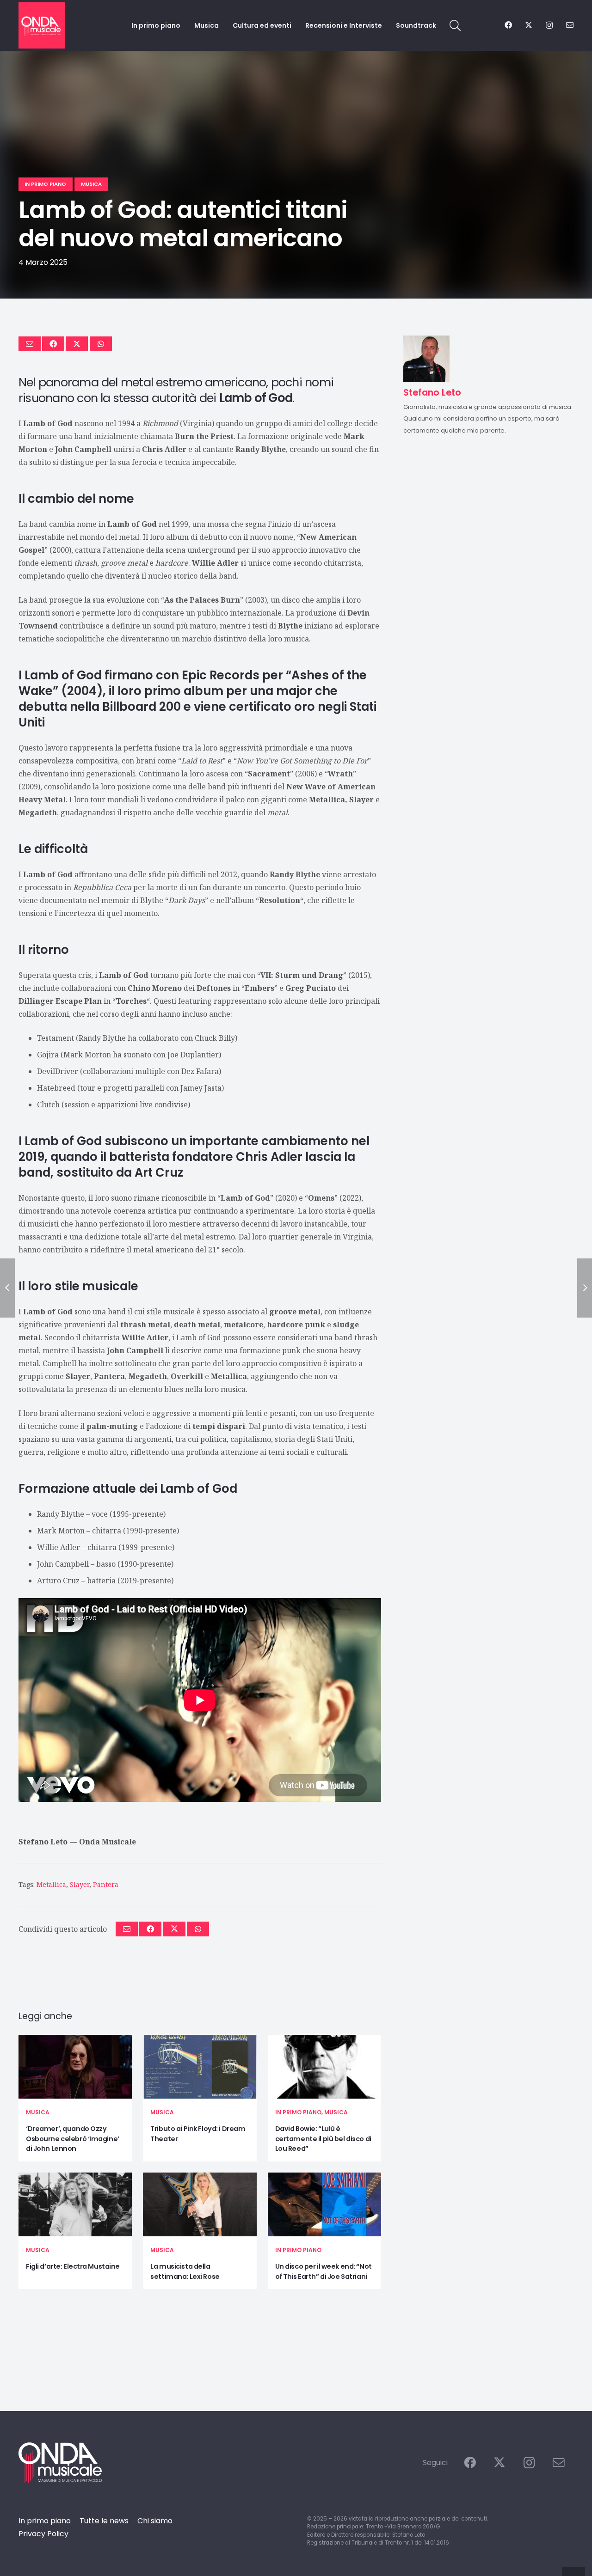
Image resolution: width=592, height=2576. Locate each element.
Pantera (106, 1884)
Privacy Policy (43, 2534)
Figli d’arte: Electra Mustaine (73, 2266)
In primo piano (298, 2112)
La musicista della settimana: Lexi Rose (185, 2271)
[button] (455, 26)
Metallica (51, 1884)
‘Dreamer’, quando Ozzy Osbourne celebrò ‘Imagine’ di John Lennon (73, 2139)
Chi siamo (155, 2521)
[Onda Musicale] (42, 25)
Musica (38, 2112)
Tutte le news (104, 2521)
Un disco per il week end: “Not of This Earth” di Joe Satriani (324, 2271)
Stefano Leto (43, 1842)
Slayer (80, 1884)
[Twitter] (529, 25)
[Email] (570, 25)
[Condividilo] (53, 344)
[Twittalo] (77, 344)
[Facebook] (508, 25)
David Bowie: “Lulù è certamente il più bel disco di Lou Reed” (323, 2139)
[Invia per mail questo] (30, 344)
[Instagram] (549, 25)
